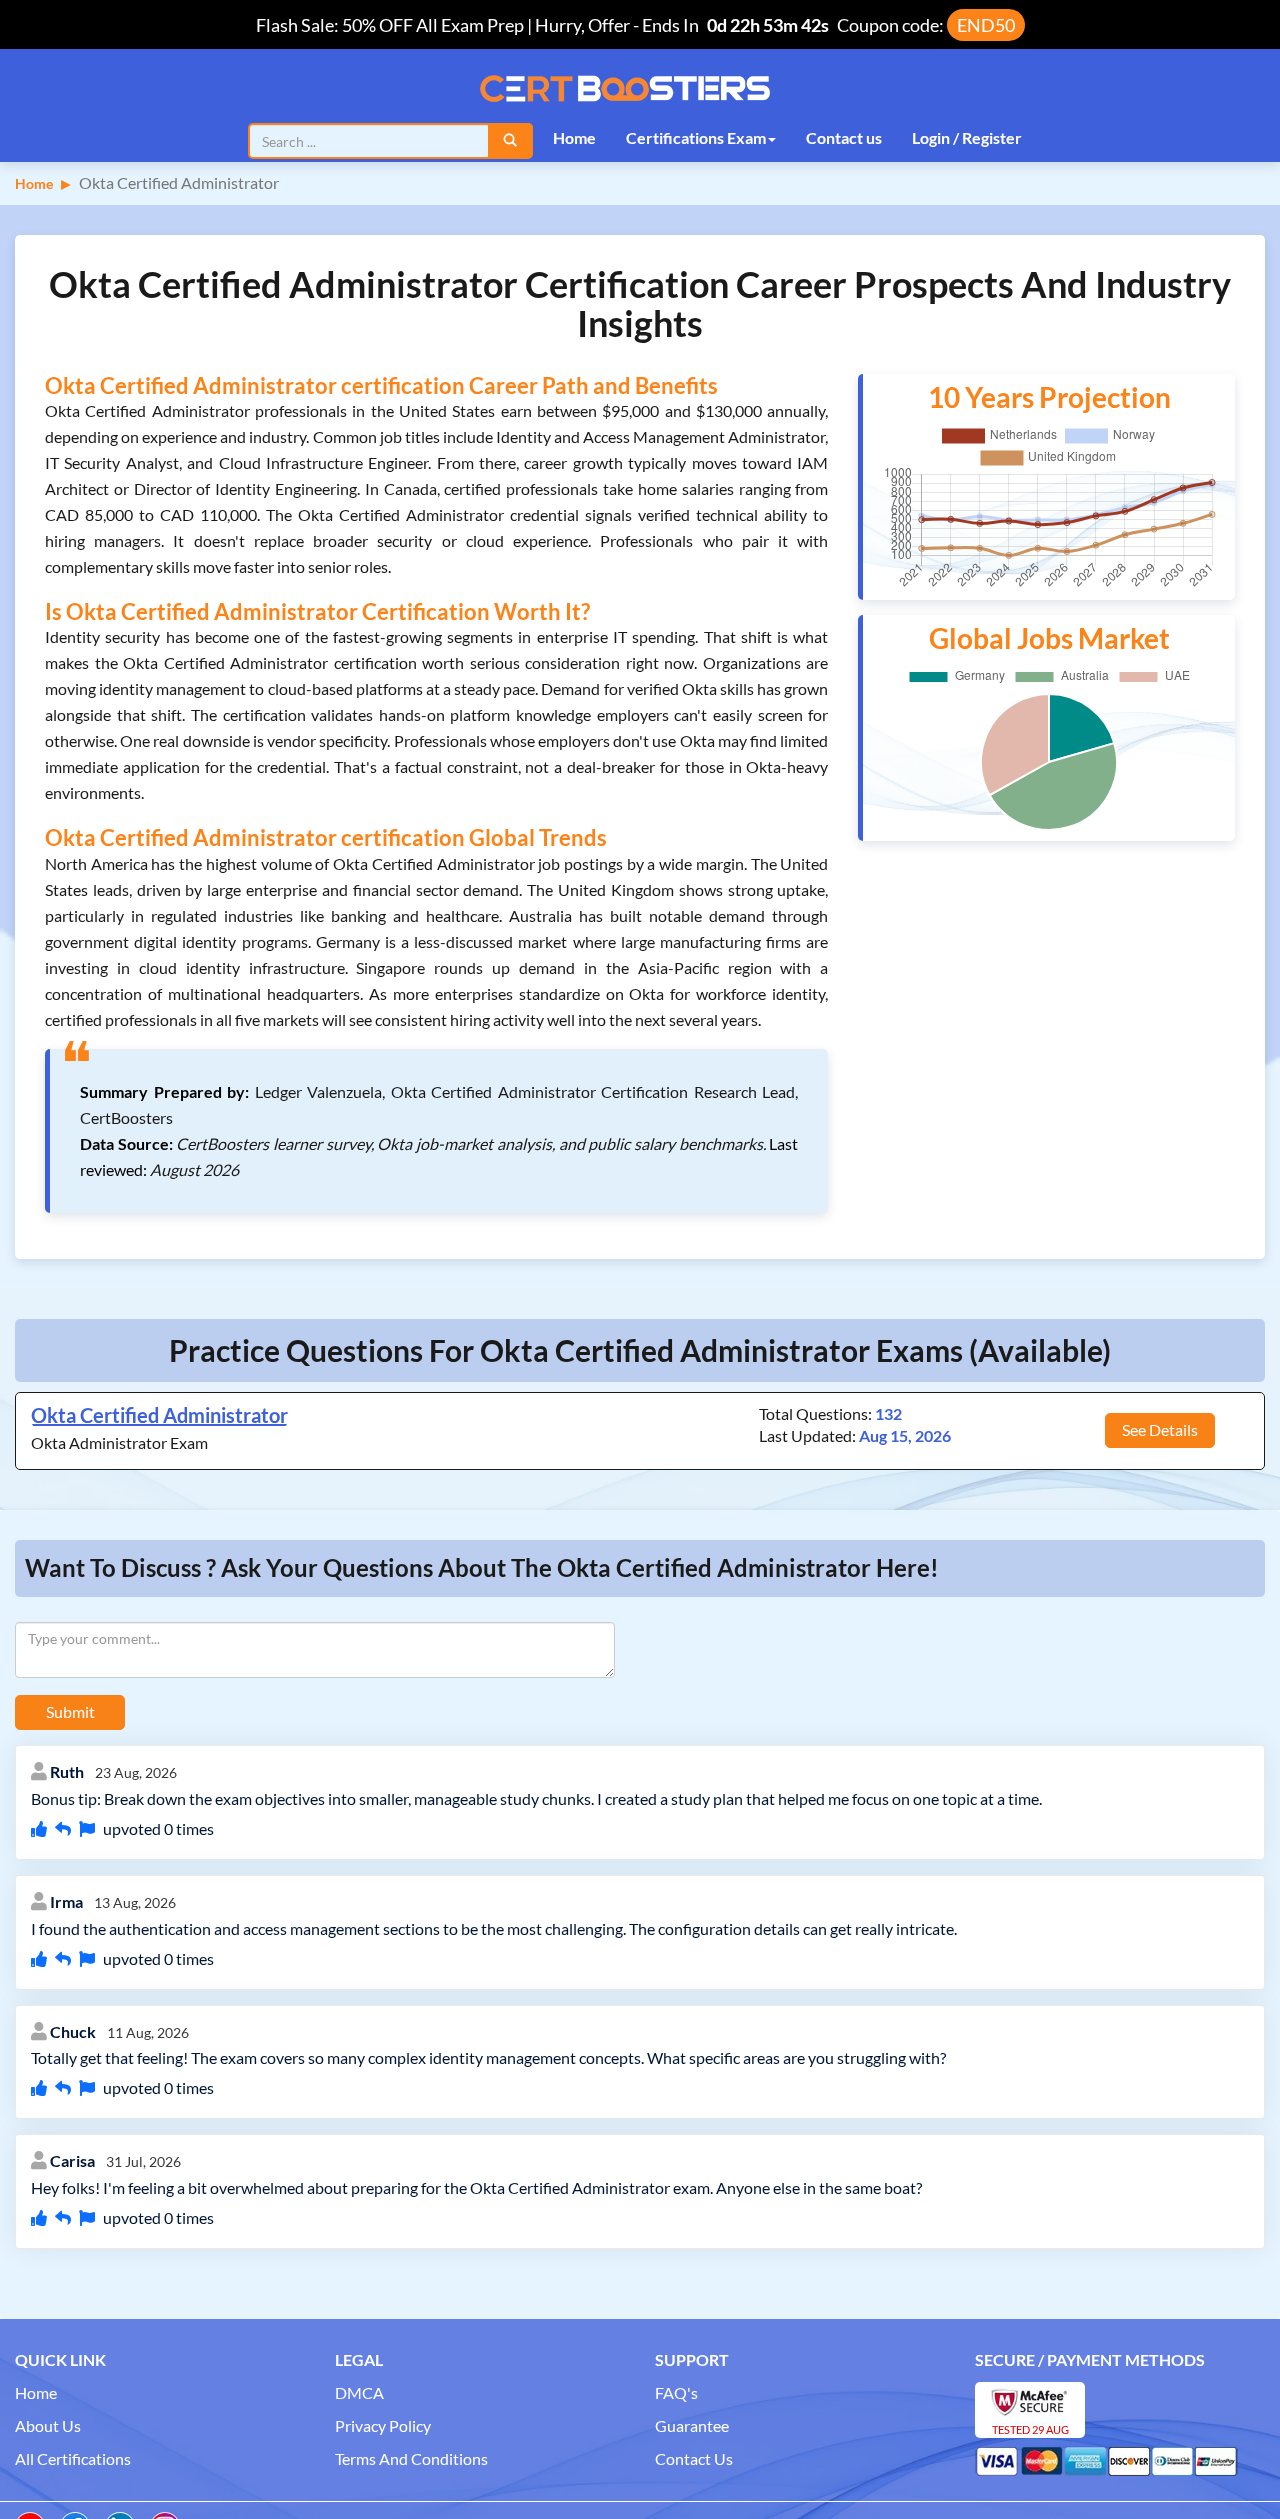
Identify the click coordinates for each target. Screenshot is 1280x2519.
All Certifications (73, 2458)
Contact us (844, 137)
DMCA (359, 2392)
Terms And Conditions (411, 2458)
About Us (48, 2425)
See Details (1160, 1429)
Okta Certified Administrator (159, 1415)
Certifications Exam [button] (696, 137)
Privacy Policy (383, 2425)
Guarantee (692, 2425)
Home (574, 137)
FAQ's (676, 2392)
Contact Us (694, 2458)
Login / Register (967, 137)
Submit (70, 1711)
